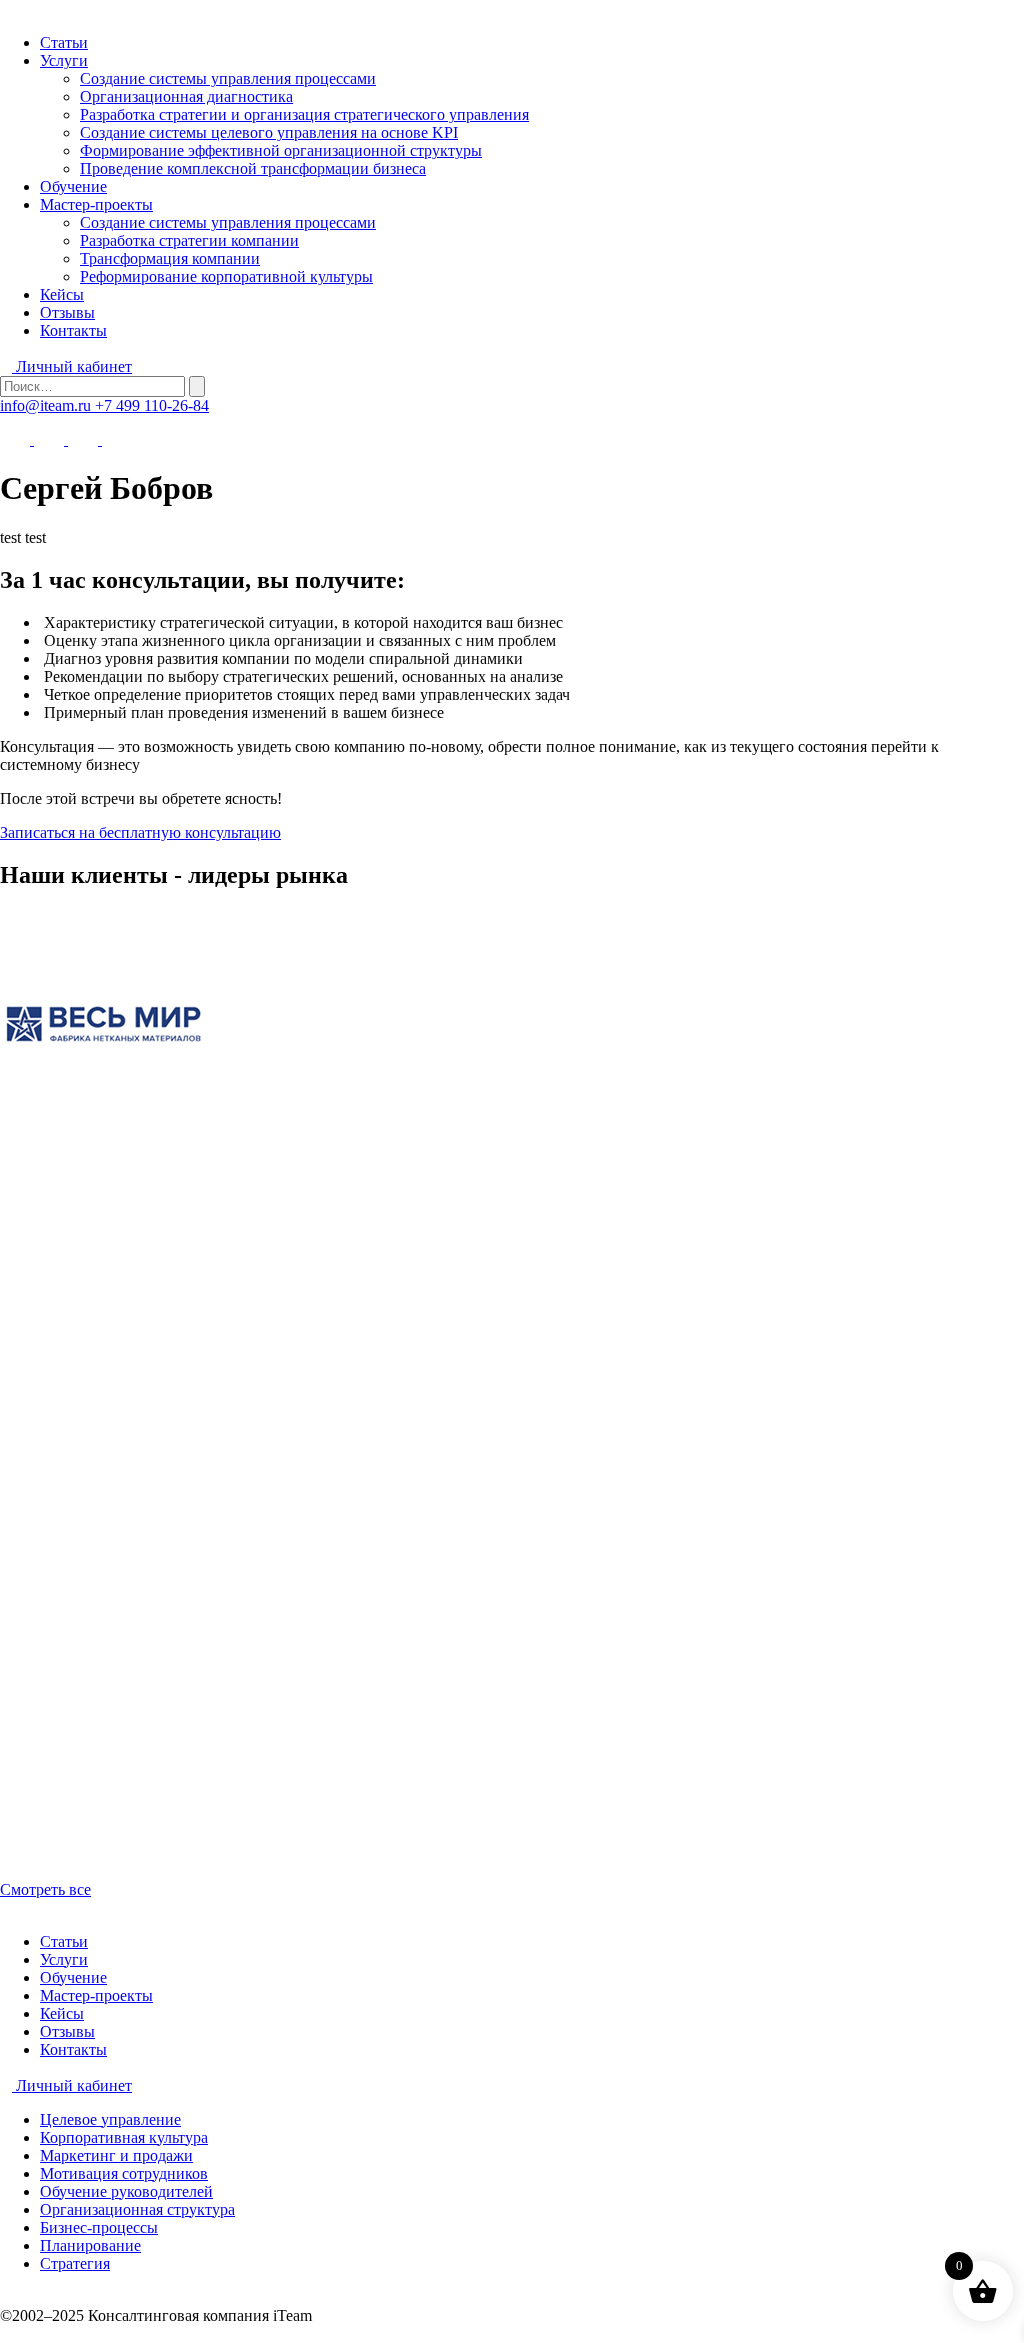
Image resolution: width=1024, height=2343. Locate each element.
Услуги (64, 60)
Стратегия (75, 2263)
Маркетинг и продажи (116, 2155)
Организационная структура (137, 2209)
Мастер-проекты (96, 204)
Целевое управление (110, 2119)
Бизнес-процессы (99, 2227)
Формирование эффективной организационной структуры (281, 150)
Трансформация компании (170, 258)
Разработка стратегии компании (189, 240)
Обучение (73, 186)
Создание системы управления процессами (228, 78)
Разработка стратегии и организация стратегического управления (304, 114)
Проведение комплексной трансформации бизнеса (253, 168)
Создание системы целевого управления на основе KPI (269, 132)
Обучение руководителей (126, 2191)
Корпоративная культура (124, 2137)
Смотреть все (45, 1889)
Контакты (73, 330)
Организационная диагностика (186, 96)
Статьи (64, 42)
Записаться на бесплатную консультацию (140, 832)
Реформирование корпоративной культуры (226, 276)
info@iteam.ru (47, 405)
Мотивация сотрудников (124, 2173)
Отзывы (67, 312)
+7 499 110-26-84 (152, 405)
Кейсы (62, 294)
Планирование (90, 2245)
